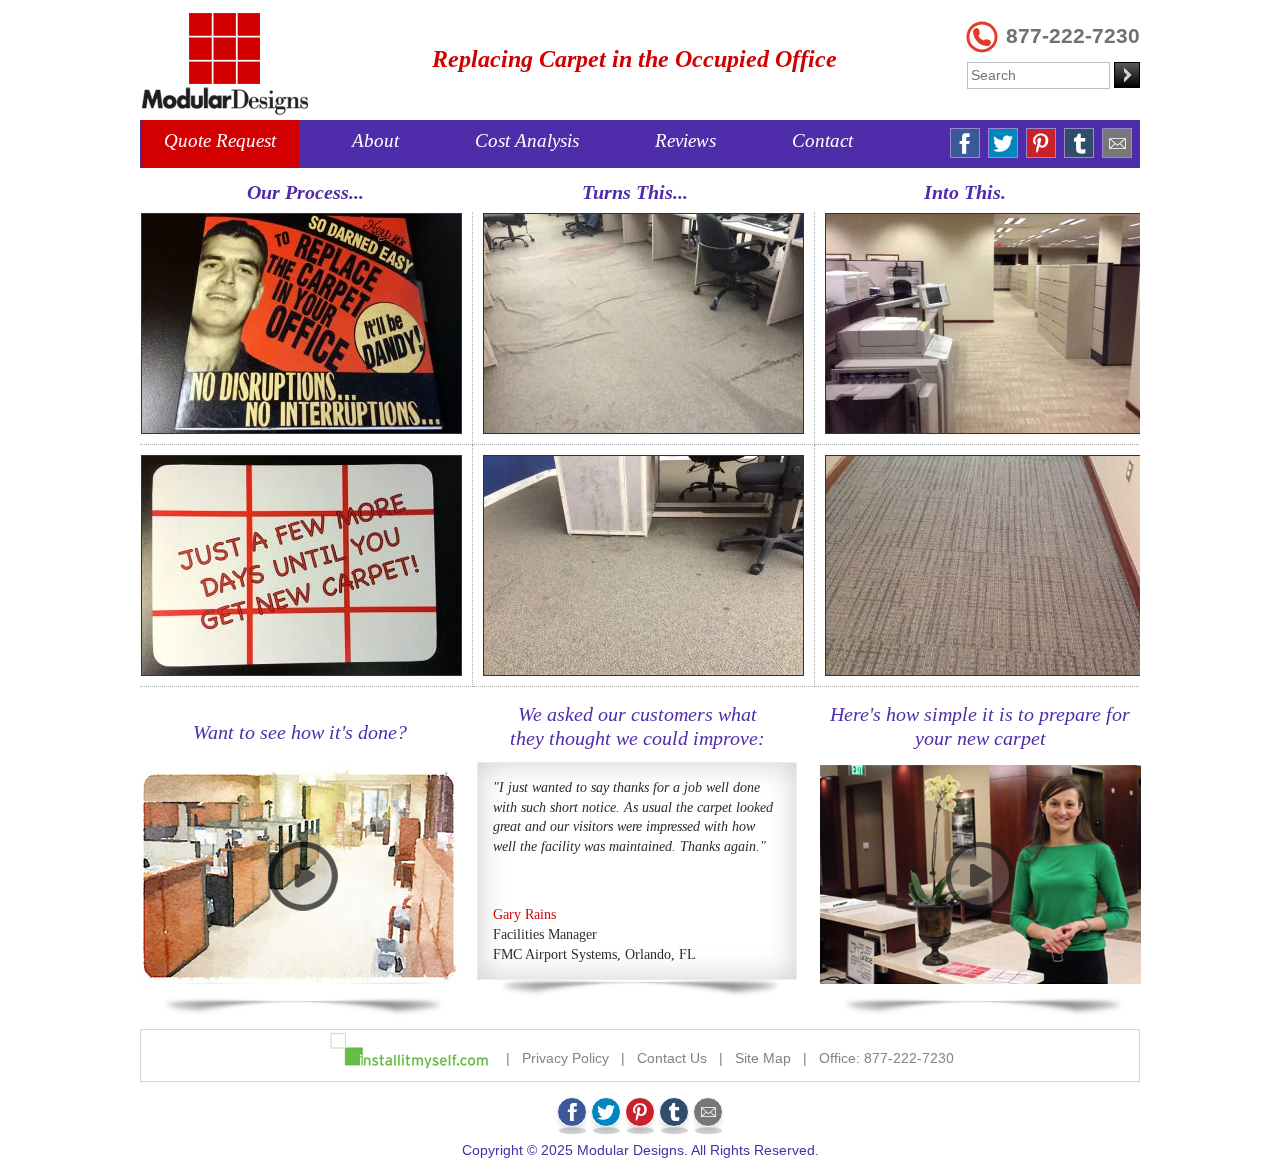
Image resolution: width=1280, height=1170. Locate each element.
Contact (822, 140)
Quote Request (220, 140)
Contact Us (672, 1058)
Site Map (763, 1058)
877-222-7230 (1073, 35)
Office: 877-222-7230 (886, 1058)
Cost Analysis (527, 140)
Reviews (685, 140)
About (375, 140)
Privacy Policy (565, 1058)
